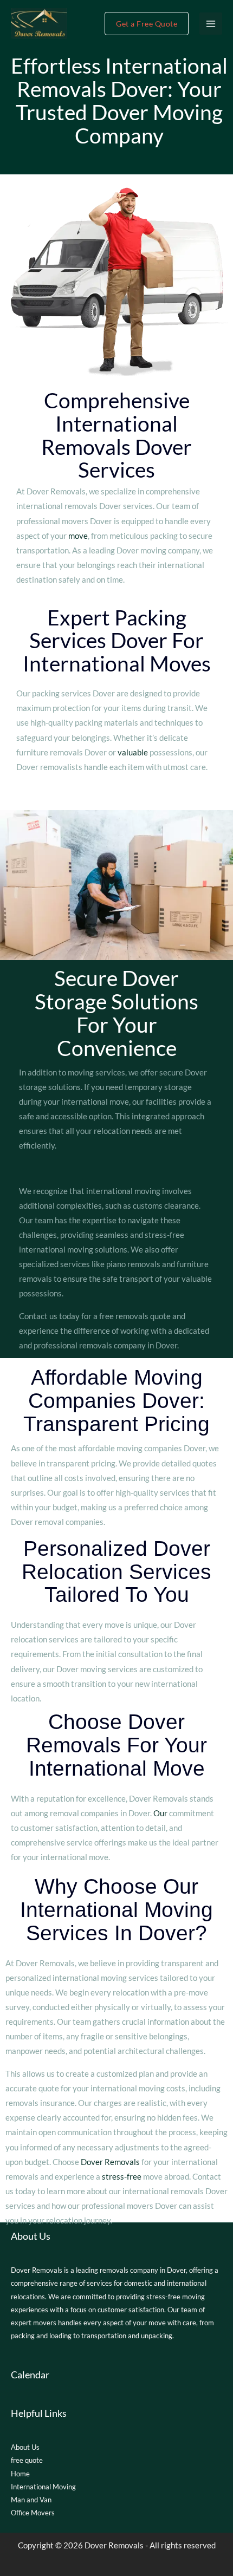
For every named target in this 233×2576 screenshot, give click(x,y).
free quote (27, 2460)
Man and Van (31, 2500)
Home (20, 2474)
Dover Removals (110, 2162)
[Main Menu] (211, 24)
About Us (25, 2447)
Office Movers (33, 2513)
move (78, 536)
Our (160, 1813)
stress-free (122, 2177)
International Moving (43, 2487)
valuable (133, 752)
